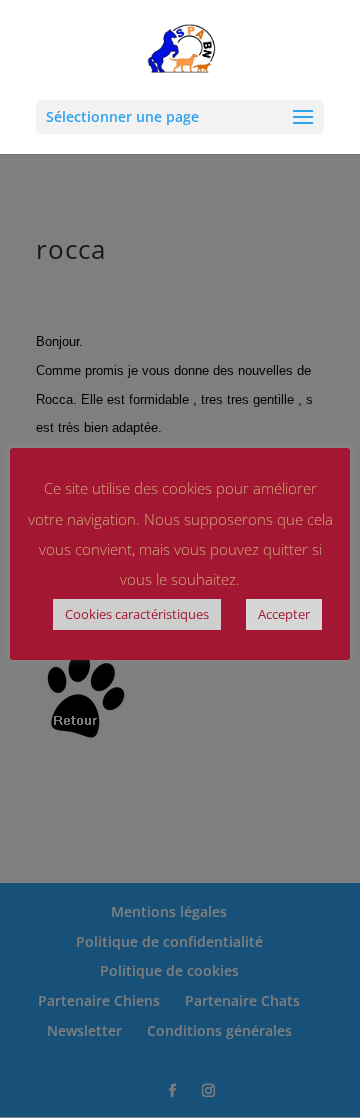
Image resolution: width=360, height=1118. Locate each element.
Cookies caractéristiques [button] (137, 614)
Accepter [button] (284, 614)
